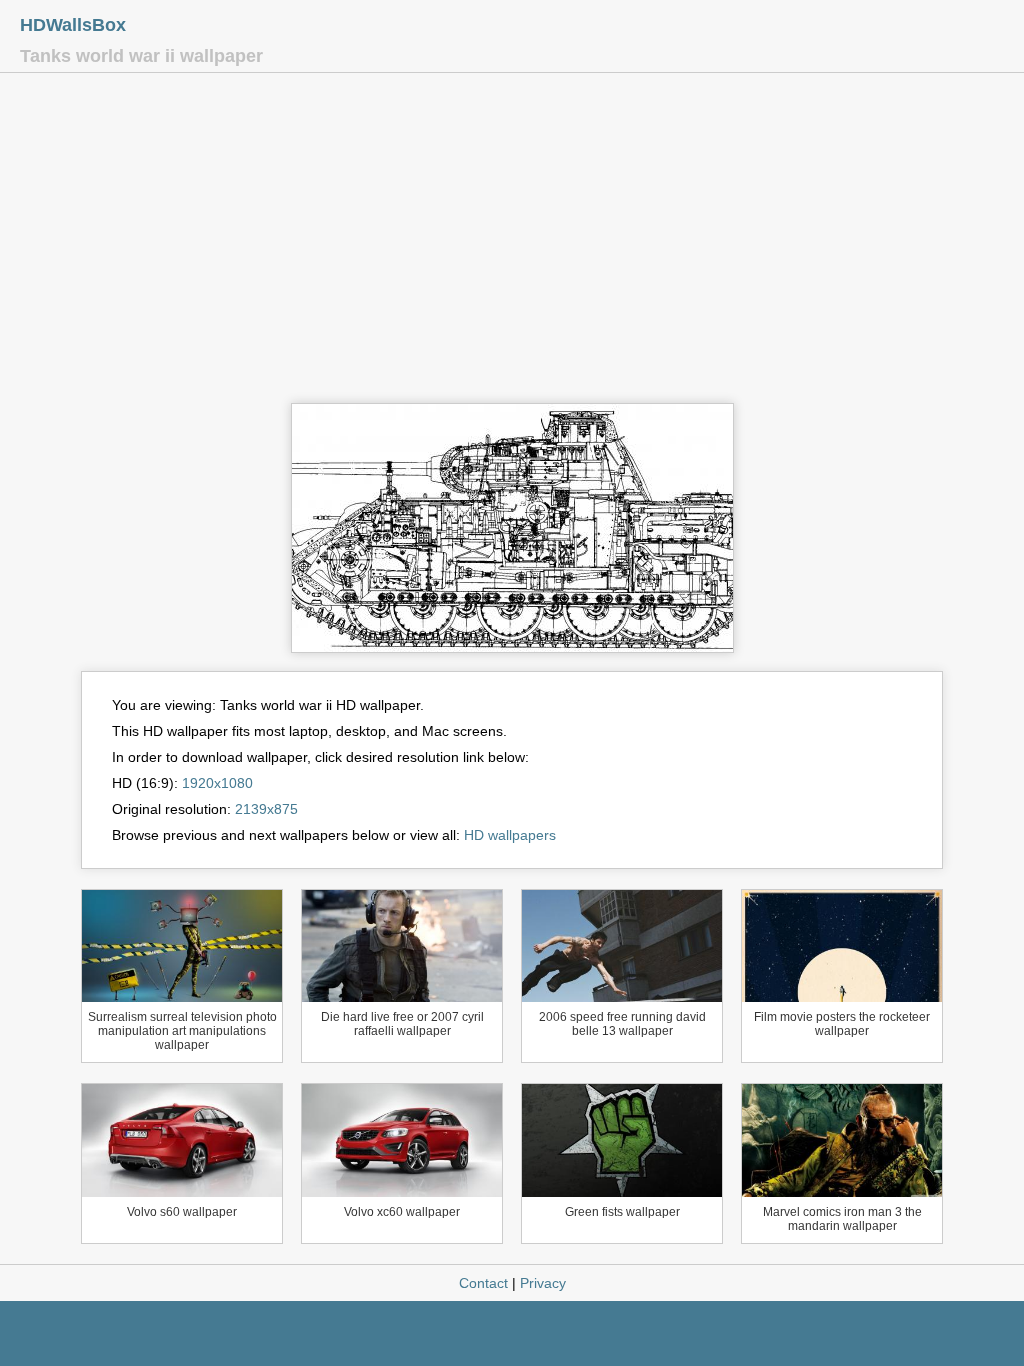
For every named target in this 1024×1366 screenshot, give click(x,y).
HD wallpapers (510, 835)
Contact (483, 1283)
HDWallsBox (73, 25)
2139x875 (266, 809)
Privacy (543, 1283)
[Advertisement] (512, 243)
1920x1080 (217, 783)
